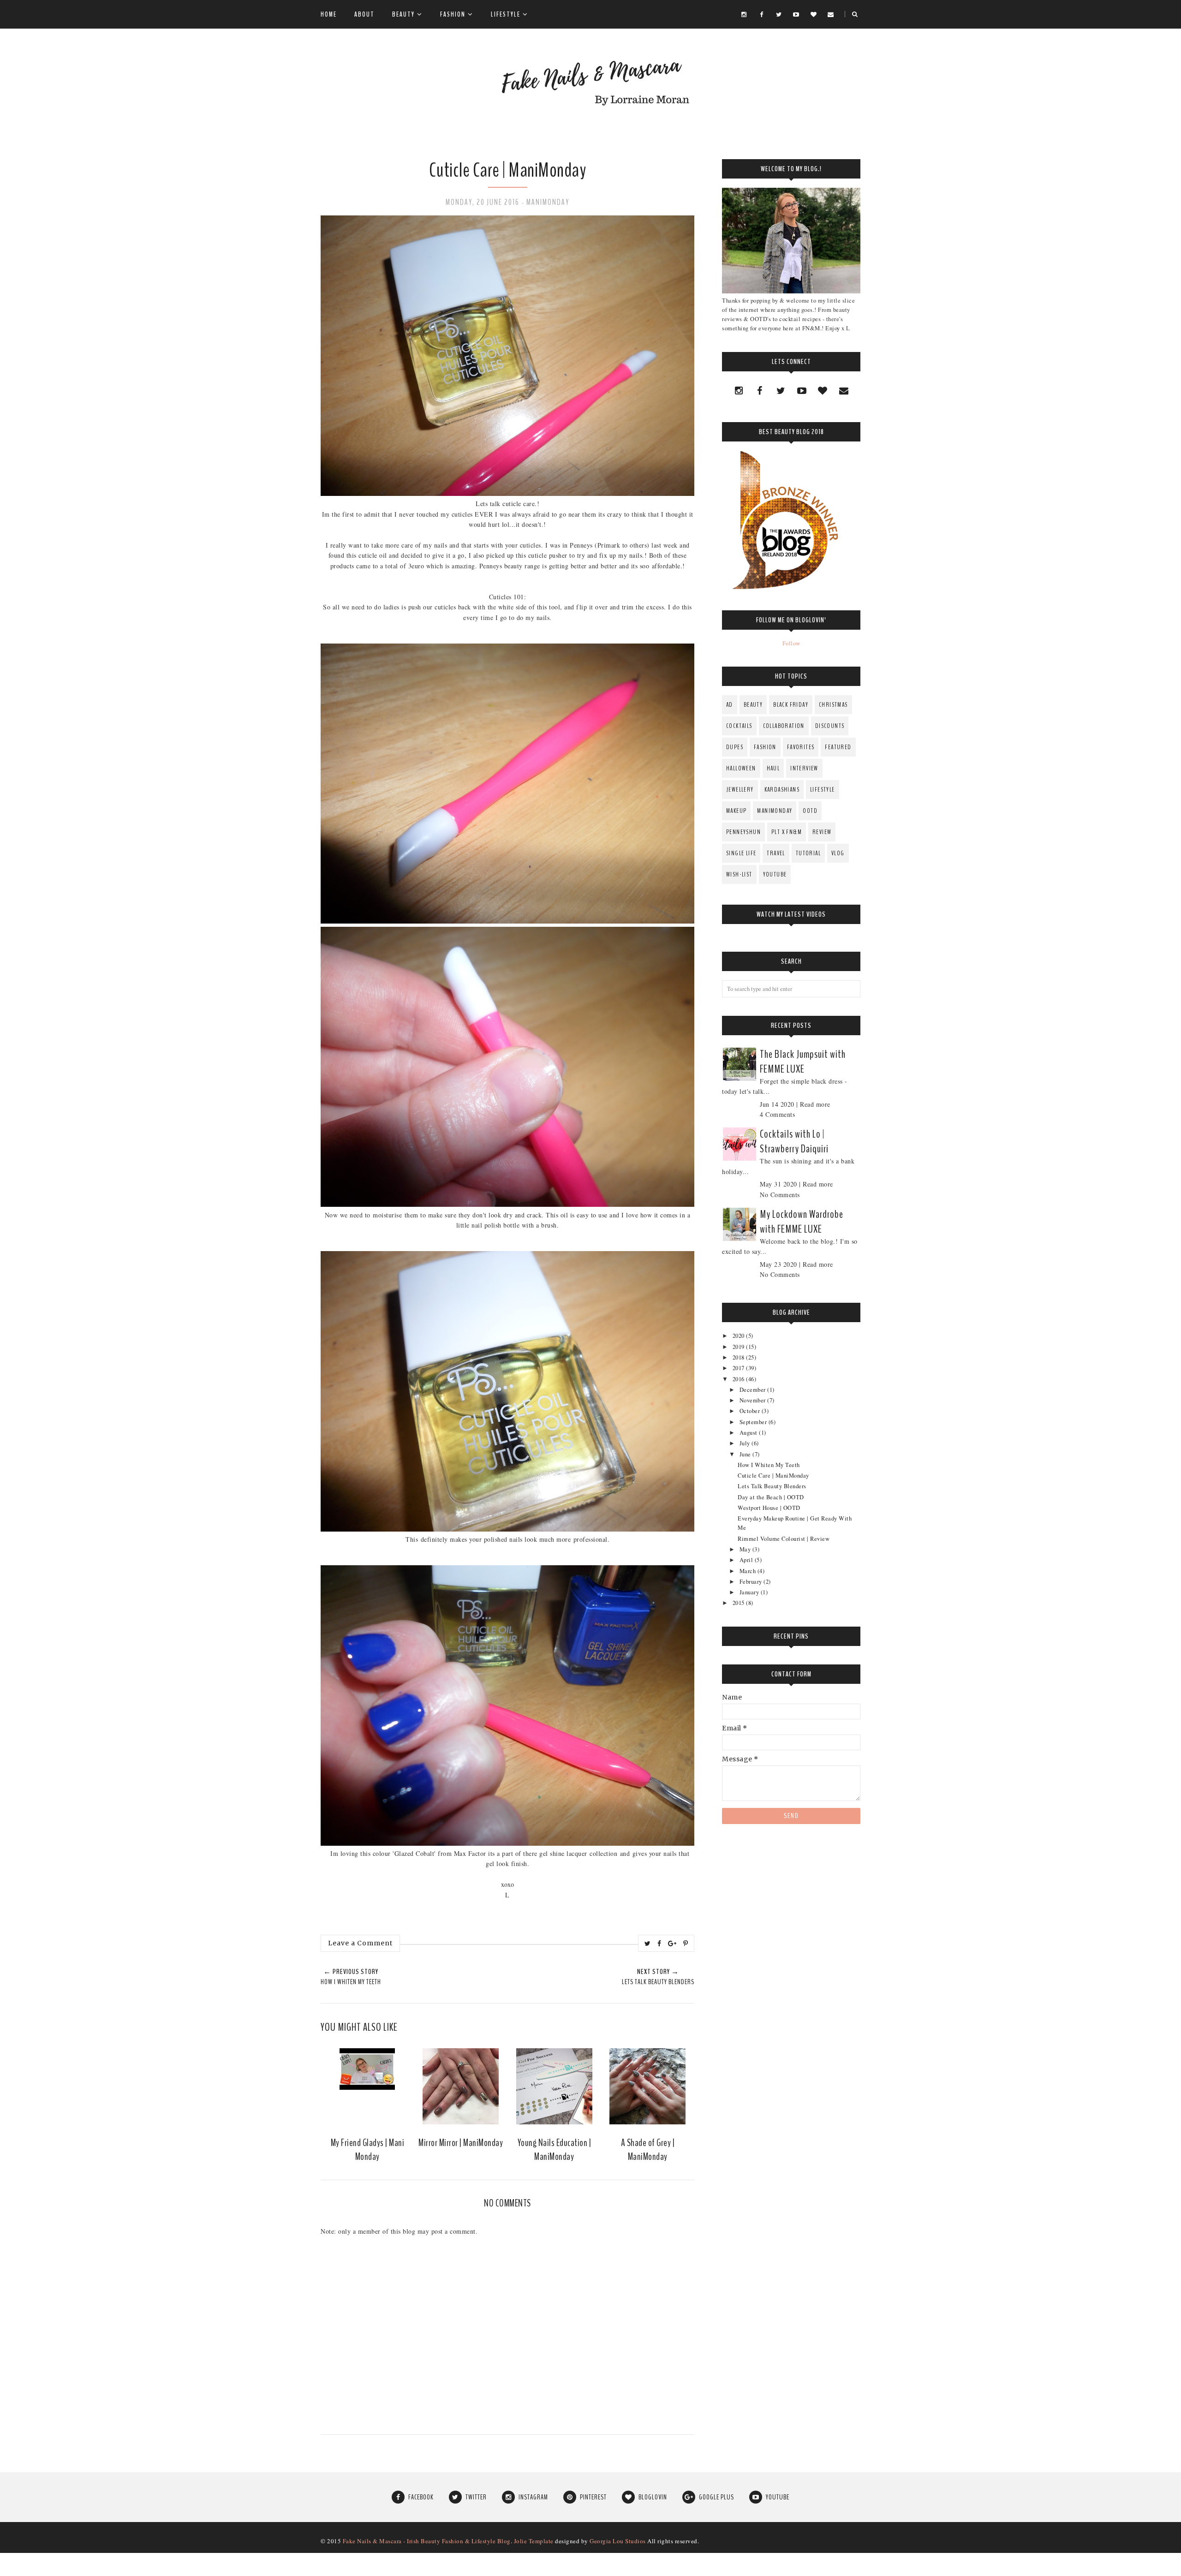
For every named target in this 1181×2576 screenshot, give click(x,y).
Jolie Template (534, 2541)
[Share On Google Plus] (672, 1944)
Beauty (753, 705)
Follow (791, 643)
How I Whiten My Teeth (769, 1465)
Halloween (741, 768)
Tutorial (808, 853)
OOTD (810, 811)
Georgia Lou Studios (618, 2541)
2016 (740, 1379)
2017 (740, 1368)
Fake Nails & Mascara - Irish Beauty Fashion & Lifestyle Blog (427, 2541)
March (749, 1571)
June (746, 1454)
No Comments (780, 1195)
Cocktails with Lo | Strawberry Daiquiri (794, 1141)
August (749, 1433)
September (754, 1422)
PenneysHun (743, 832)
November (754, 1400)
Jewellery (740, 790)
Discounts (830, 726)
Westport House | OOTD (769, 1508)
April (747, 1560)
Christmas (833, 705)
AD (730, 705)
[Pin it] (686, 1944)
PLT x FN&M (787, 832)
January (750, 1592)
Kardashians (782, 790)
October (751, 1411)
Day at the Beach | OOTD (771, 1497)
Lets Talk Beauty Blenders (772, 1486)
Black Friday (791, 705)
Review (822, 832)
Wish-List (739, 874)
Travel (776, 853)
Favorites (801, 747)
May (746, 1549)
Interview (804, 768)
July (746, 1443)
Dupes (735, 747)
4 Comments (777, 1114)
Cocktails (739, 726)
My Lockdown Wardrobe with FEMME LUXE (802, 1222)
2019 (740, 1347)
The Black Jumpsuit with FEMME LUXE (803, 1061)
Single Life (741, 853)
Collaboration (784, 726)
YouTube (775, 874)
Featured (838, 747)
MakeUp (736, 811)
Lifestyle (823, 790)
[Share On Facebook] (659, 1944)
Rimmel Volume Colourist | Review (784, 1539)
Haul (773, 768)
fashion (765, 747)
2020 (740, 1336)
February (752, 1582)
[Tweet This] (648, 1944)
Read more (815, 1104)
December (754, 1390)
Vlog (838, 853)
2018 (740, 1357)
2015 (740, 1603)
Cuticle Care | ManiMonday (773, 1476)
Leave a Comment (360, 1943)
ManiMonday (548, 202)
